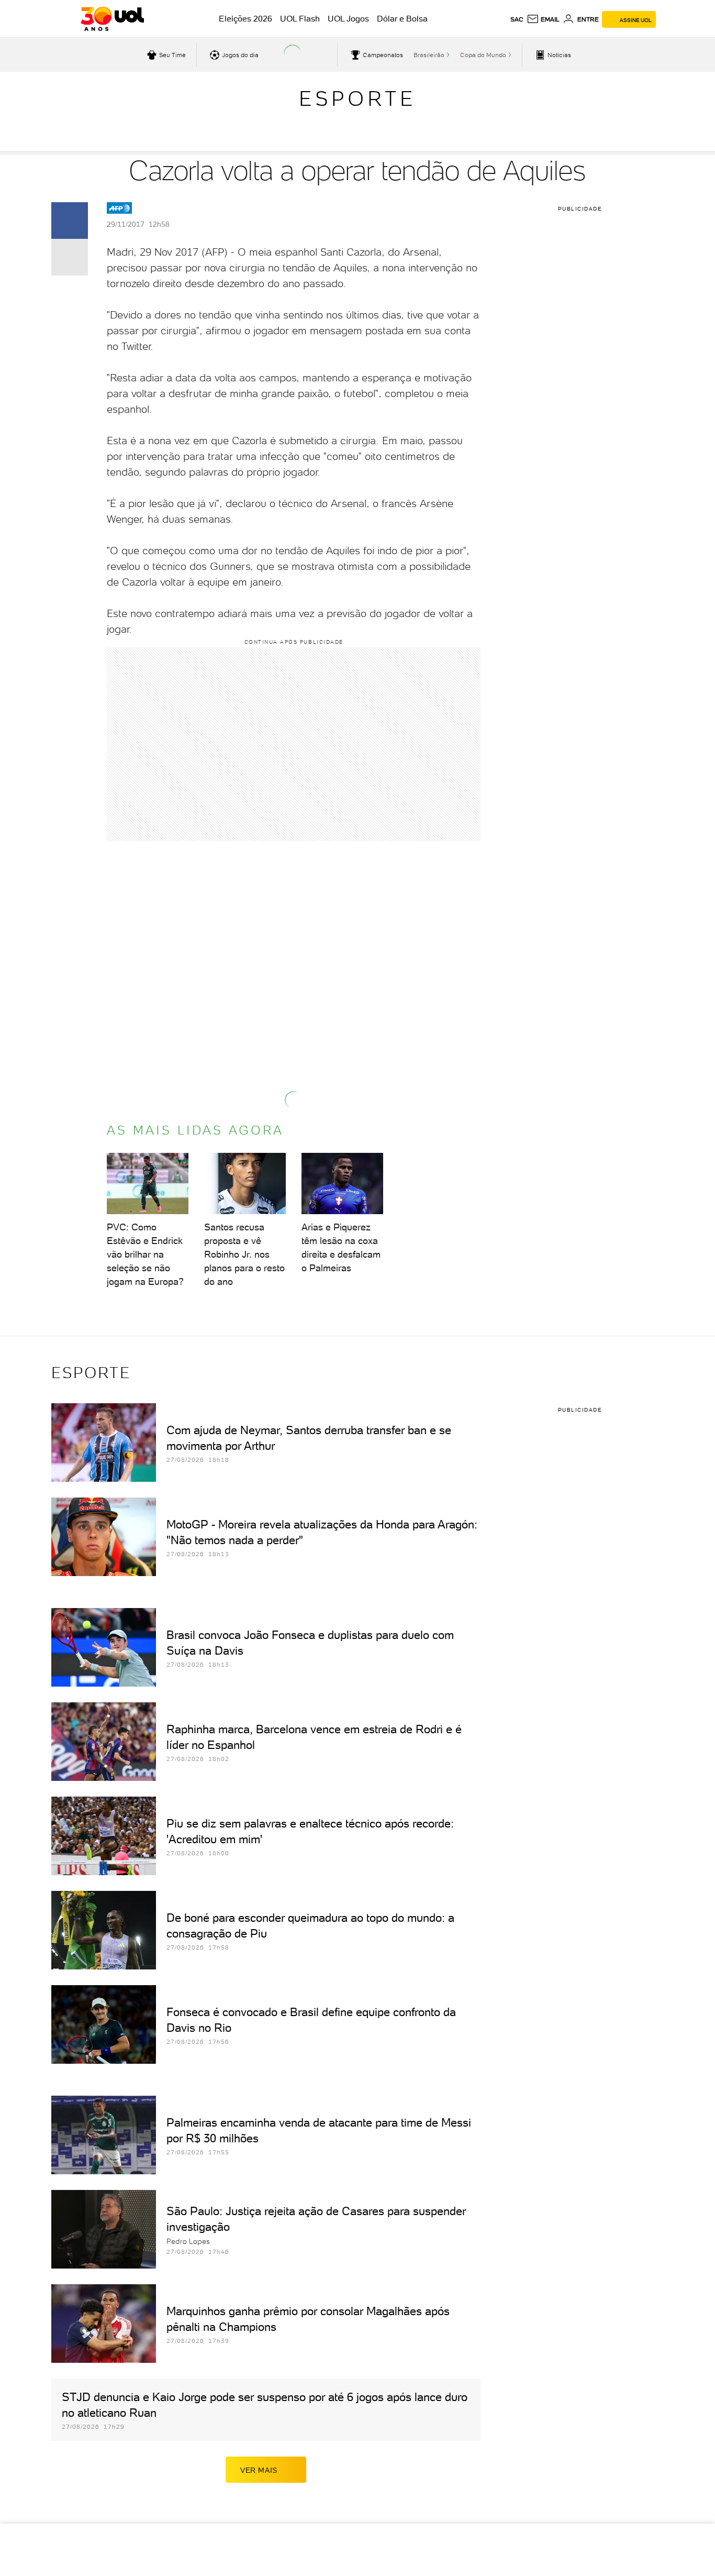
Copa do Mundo (483, 55)
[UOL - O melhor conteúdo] (112, 19)
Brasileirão (429, 55)
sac (517, 19)
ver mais (259, 2470)
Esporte (357, 98)
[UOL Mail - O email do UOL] (543, 19)
